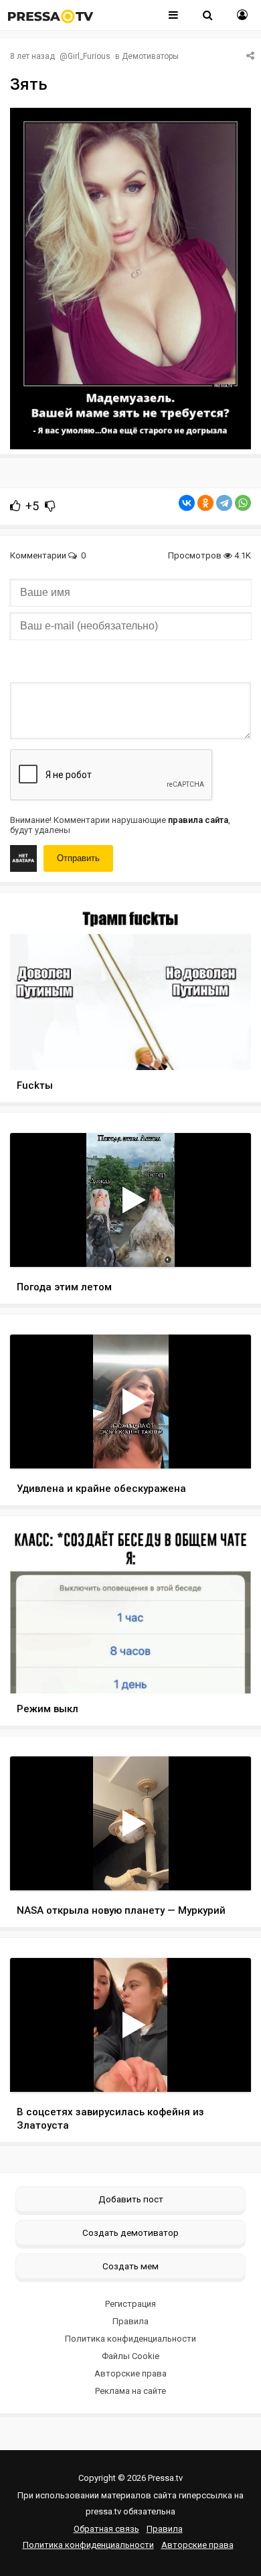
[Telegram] (224, 503)
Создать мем (130, 2266)
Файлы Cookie (130, 2356)
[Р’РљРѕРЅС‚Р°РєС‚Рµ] (187, 503)
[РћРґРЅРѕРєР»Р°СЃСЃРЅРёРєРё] (205, 503)
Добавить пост (131, 2199)
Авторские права (130, 2373)
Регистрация (130, 2304)
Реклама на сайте (130, 2391)
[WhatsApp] (243, 503)
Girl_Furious (89, 56)
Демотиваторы (150, 56)
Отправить (78, 858)
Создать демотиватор (130, 2232)
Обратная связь (106, 2529)
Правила (130, 2321)
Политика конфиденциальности (130, 2339)
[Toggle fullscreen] (225, 1244)
